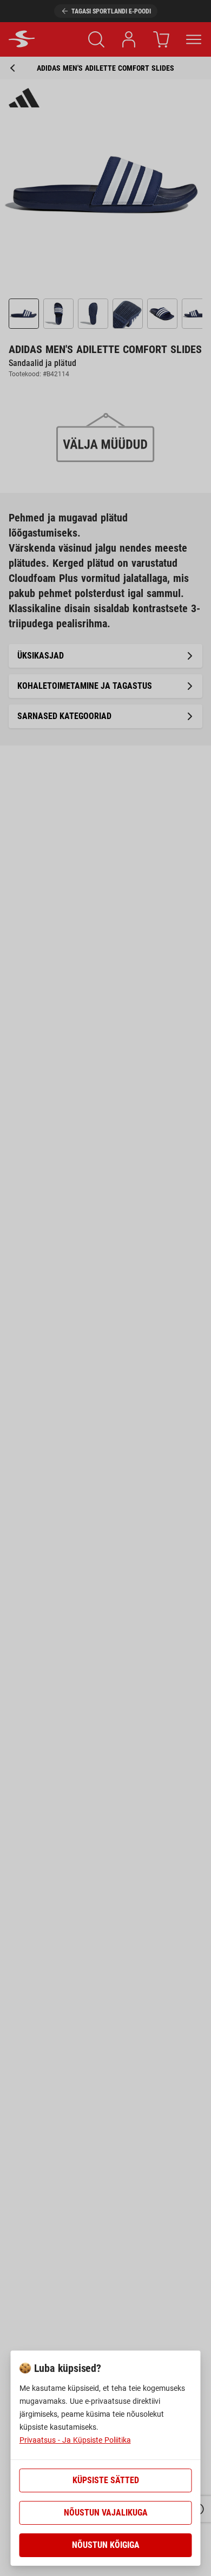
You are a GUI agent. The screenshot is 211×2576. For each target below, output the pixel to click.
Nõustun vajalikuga (106, 2513)
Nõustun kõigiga (106, 2545)
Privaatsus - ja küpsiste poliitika (75, 2440)
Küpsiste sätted (106, 2480)
